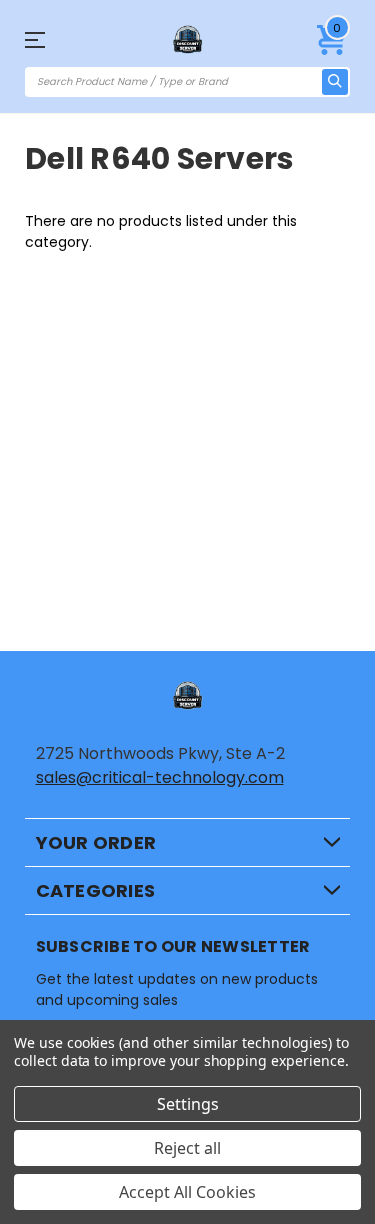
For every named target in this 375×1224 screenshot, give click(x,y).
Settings (188, 1104)
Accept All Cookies (187, 1192)
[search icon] (335, 82)
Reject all (187, 1148)
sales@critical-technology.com (160, 777)
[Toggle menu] (49, 39)
